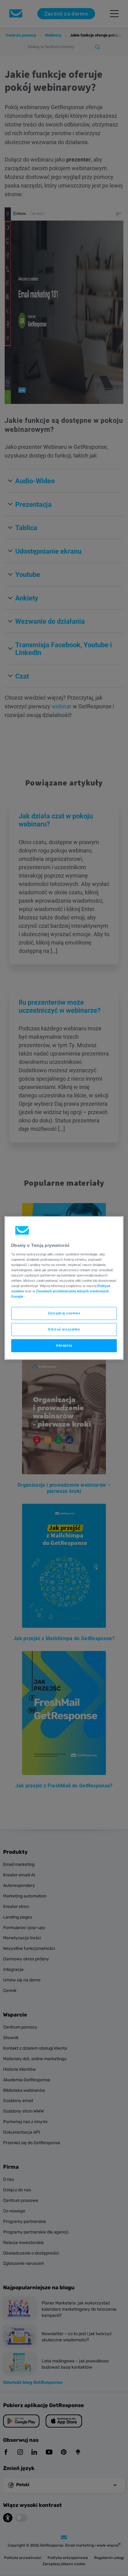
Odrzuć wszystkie (64, 1329)
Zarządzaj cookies (64, 1313)
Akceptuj (64, 1345)
